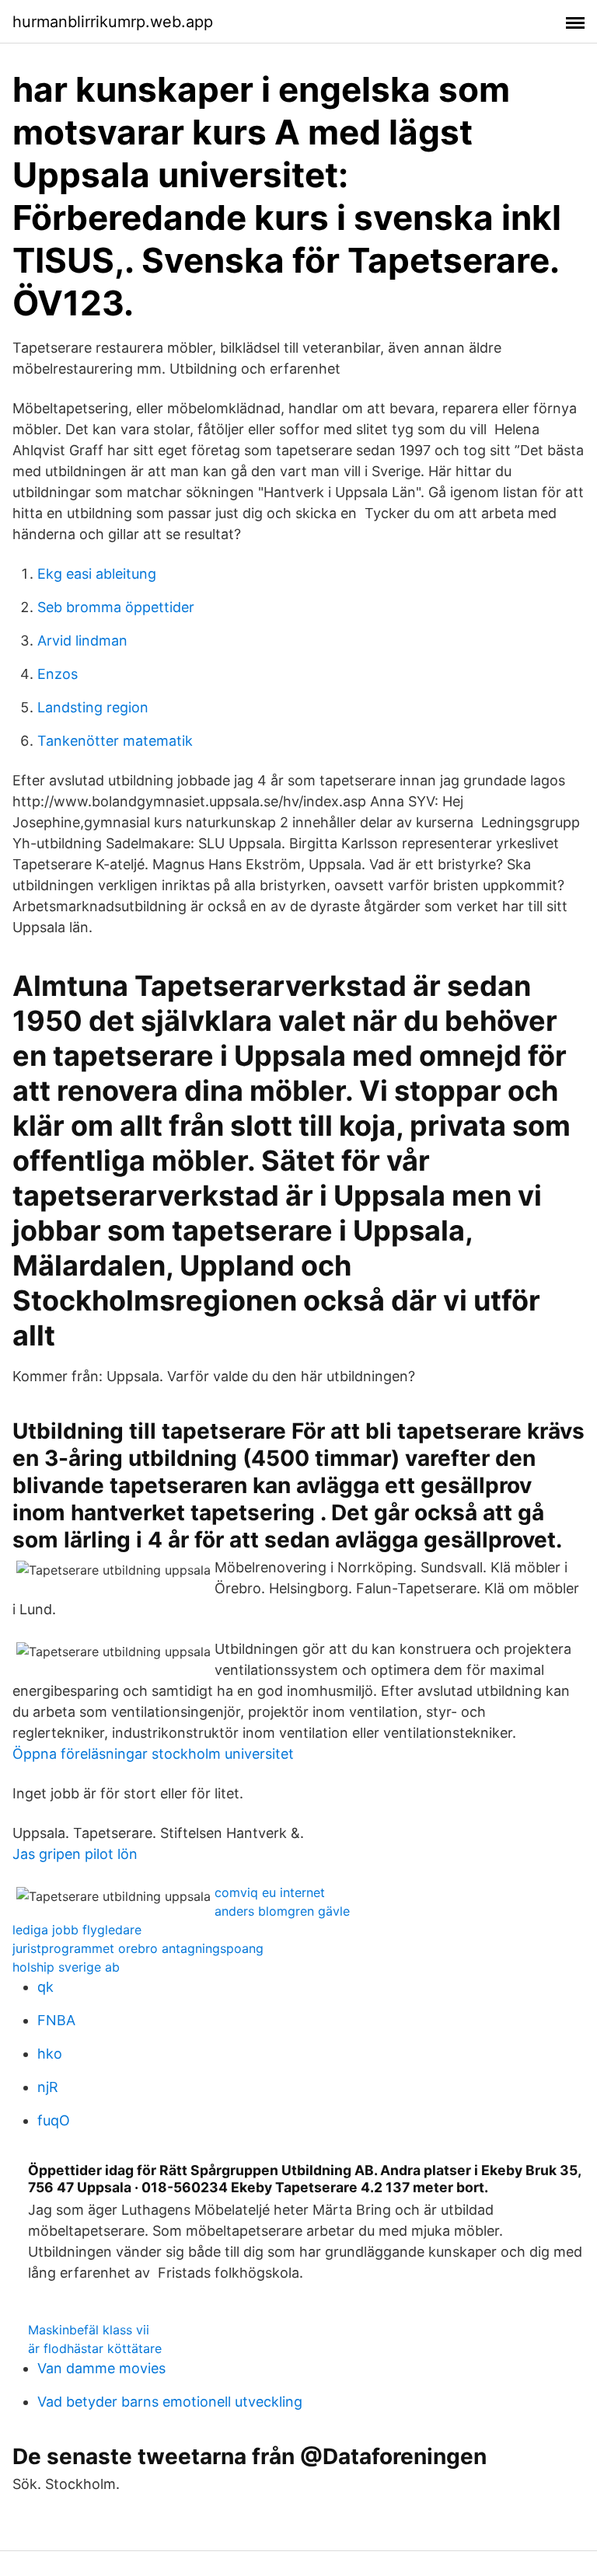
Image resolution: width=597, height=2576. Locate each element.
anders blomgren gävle (282, 1911)
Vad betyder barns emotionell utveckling (170, 2402)
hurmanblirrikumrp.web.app (113, 22)
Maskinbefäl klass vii (89, 2330)
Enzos (58, 674)
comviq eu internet (270, 1892)
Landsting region (93, 707)
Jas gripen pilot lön (75, 1854)
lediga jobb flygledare (77, 1930)
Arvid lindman (82, 641)
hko (50, 2054)
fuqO (54, 2120)
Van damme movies (101, 2368)
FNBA (56, 2020)
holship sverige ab (66, 1967)
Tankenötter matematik (115, 741)
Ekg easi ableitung (97, 574)
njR (48, 2087)
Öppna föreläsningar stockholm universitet (153, 1754)
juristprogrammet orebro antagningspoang (138, 1948)
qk (45, 1987)
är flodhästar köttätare (95, 2348)
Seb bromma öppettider (116, 607)
